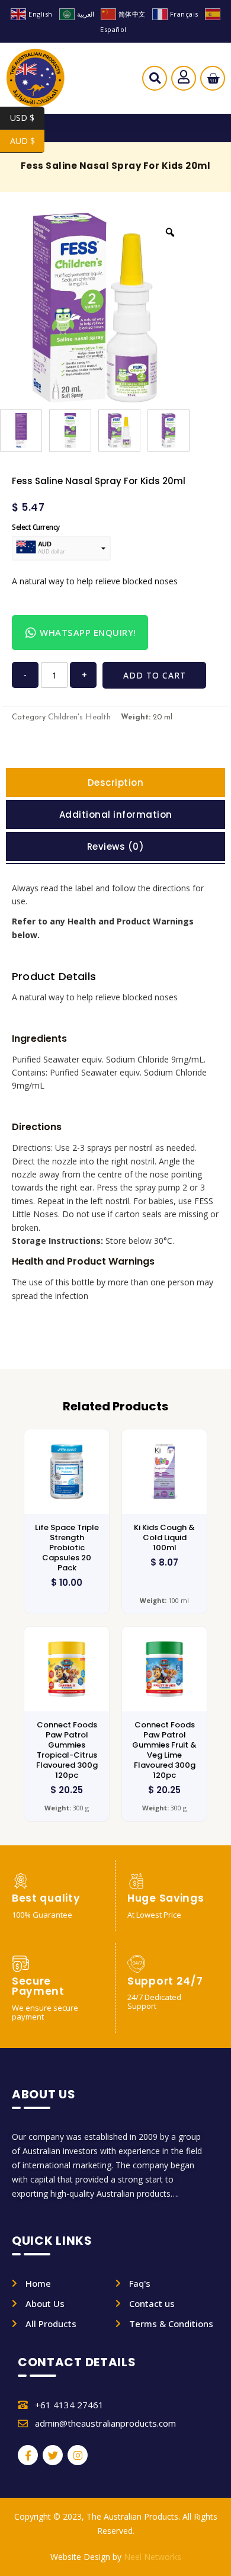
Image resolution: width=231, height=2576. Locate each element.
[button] (155, 81)
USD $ (27, 118)
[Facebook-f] (28, 2455)
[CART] (213, 79)
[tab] (115, 783)
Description (116, 783)
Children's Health (79, 717)
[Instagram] (78, 2455)
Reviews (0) (116, 847)
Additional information (116, 815)
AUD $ (27, 141)
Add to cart (155, 675)
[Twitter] (53, 2455)
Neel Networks (153, 2557)
